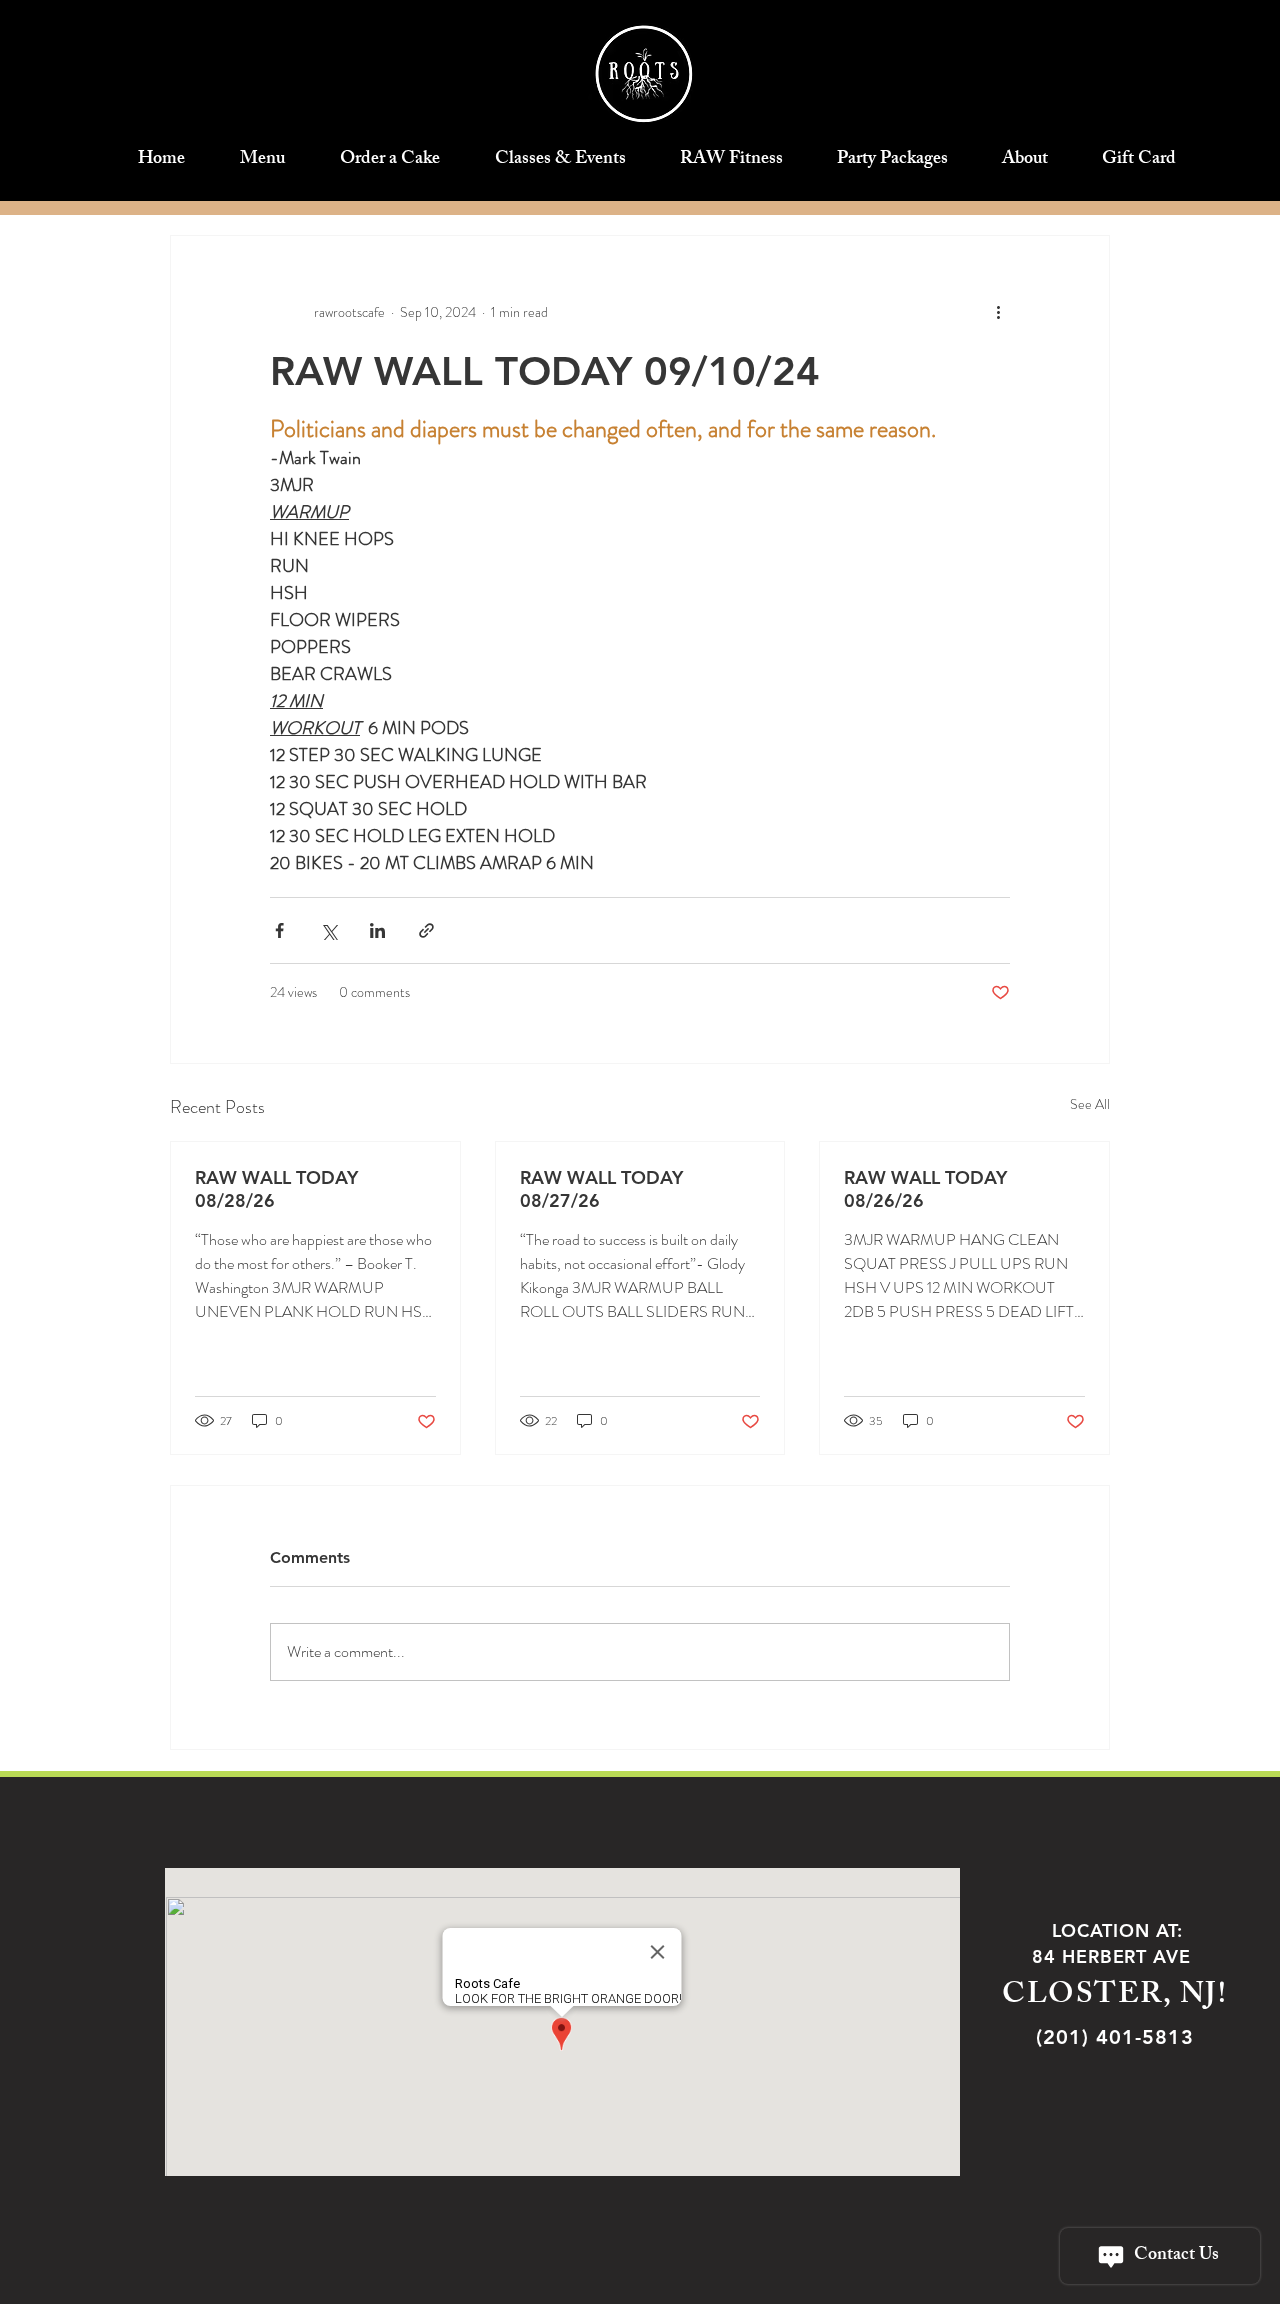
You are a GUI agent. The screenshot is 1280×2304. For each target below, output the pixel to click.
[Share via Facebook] (279, 930)
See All (1090, 1104)
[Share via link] (426, 930)
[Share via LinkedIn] (377, 930)
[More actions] (998, 312)
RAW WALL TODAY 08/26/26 (925, 1189)
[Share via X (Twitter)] (328, 930)
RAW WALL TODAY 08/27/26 (601, 1189)
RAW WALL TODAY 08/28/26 (276, 1189)
